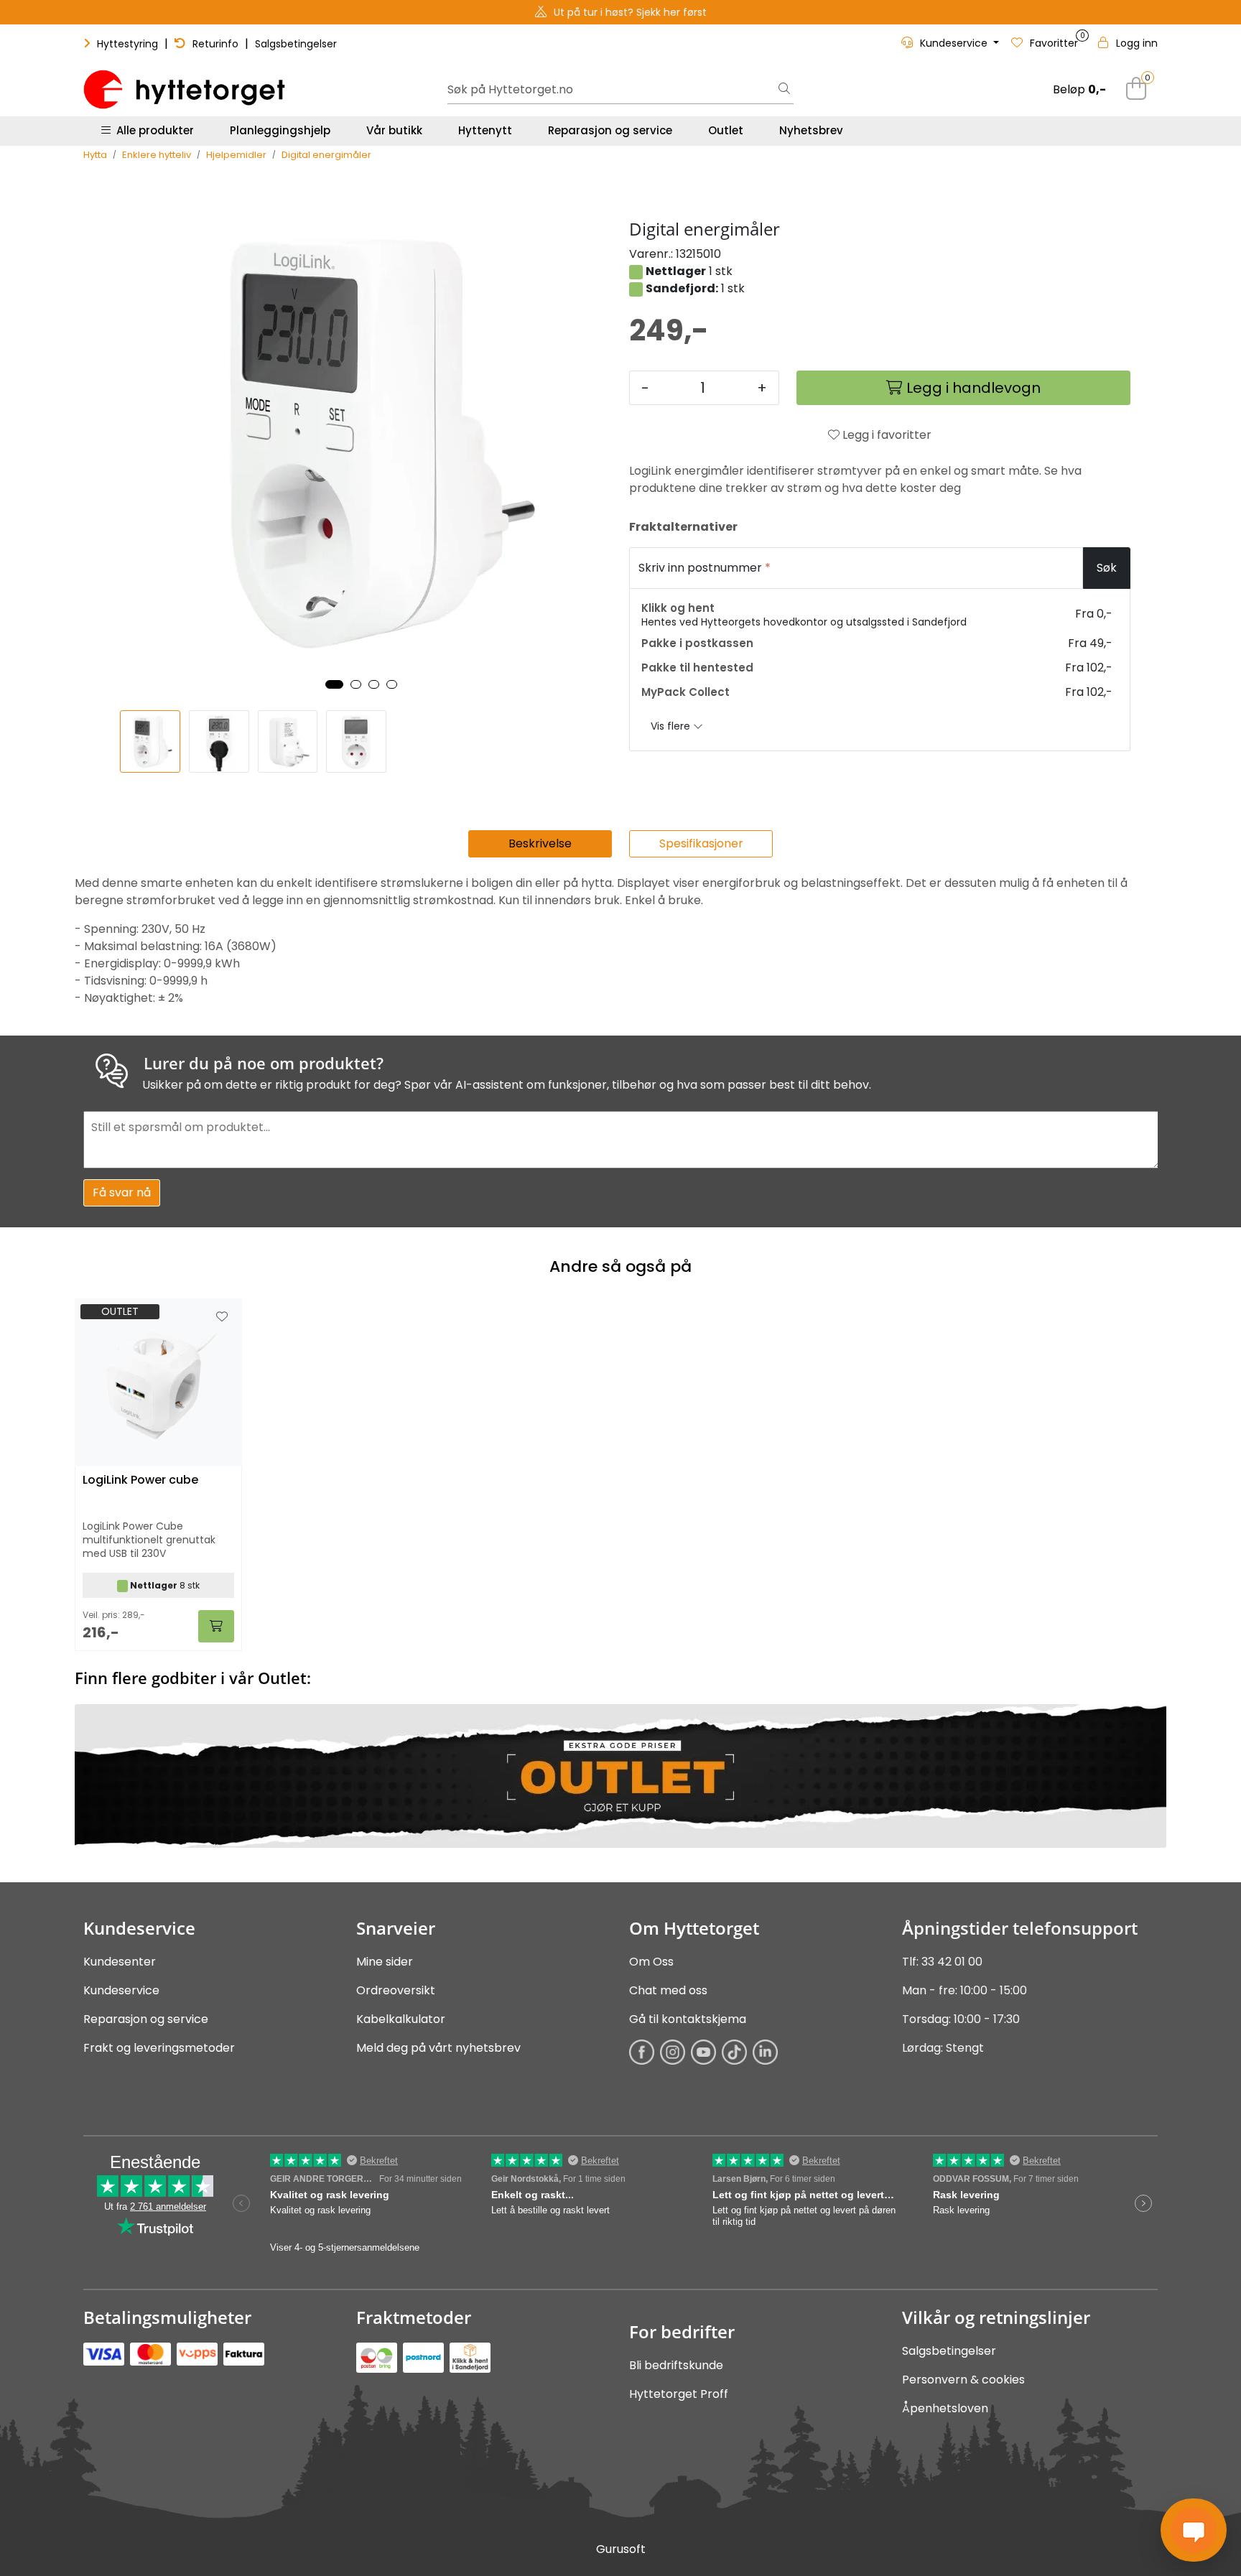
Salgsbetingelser (296, 44)
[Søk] (784, 90)
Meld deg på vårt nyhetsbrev (438, 2048)
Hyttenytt (485, 130)
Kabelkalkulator (401, 2019)
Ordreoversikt (396, 1990)
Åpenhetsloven (945, 2408)
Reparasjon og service (610, 130)
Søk (1107, 568)
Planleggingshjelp (280, 130)
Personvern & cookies (963, 2380)
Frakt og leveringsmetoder (159, 2048)
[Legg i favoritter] (222, 1317)
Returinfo (215, 44)
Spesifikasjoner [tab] (701, 843)
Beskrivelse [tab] (540, 843)
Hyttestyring (127, 44)
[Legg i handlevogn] (216, 1626)
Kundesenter (120, 1962)
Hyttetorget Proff (679, 2394)
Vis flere (672, 726)
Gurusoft (621, 2549)
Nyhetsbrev (811, 130)
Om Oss (651, 1962)
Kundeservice (121, 1990)
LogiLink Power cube (140, 1480)
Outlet (726, 130)
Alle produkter (152, 130)
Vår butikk (394, 130)
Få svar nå (122, 1192)
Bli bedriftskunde (676, 2365)
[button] (334, 684)
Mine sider (385, 1962)
